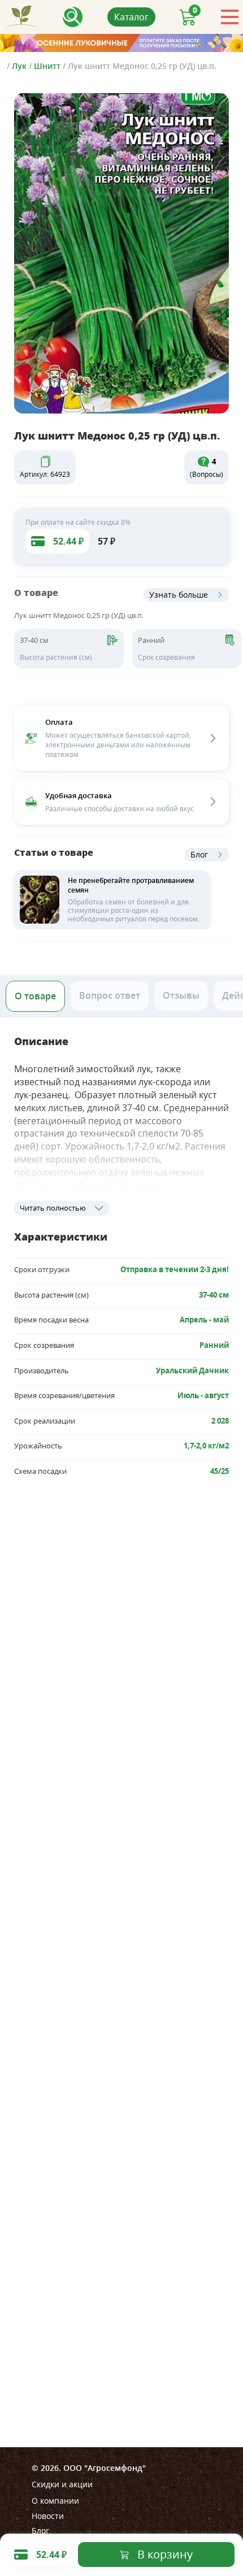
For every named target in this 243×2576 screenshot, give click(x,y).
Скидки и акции (62, 2484)
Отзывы (181, 995)
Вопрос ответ (110, 995)
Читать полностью (53, 1208)
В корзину (165, 2554)
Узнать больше (179, 595)
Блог (199, 854)
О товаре (35, 996)
